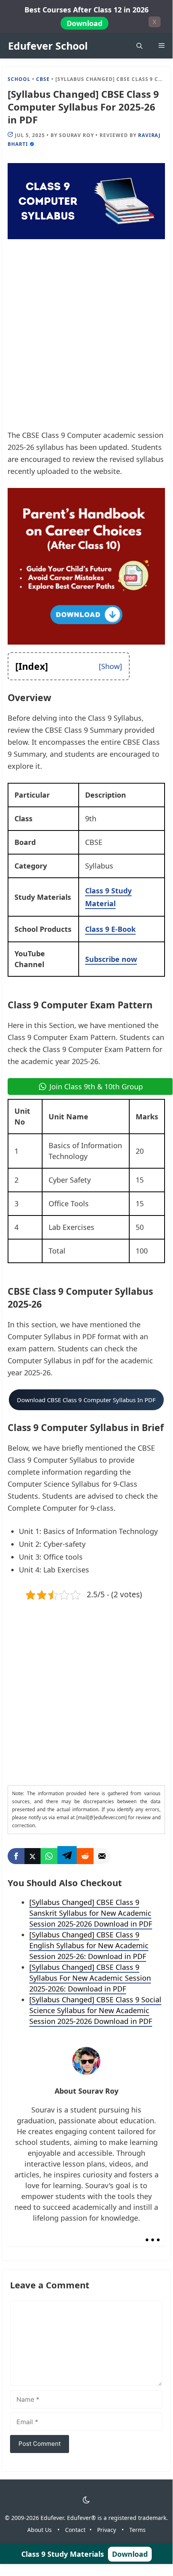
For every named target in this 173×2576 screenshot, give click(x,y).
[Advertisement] (86, 340)
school (19, 79)
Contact (75, 2530)
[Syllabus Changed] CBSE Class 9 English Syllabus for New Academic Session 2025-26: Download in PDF (89, 1945)
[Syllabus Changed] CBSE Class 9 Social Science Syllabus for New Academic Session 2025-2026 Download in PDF (95, 2010)
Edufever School (48, 46)
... (153, 2233)
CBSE (43, 79)
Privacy (107, 2530)
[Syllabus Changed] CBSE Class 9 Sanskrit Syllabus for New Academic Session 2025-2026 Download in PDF (91, 1913)
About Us (40, 2530)
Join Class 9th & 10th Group (96, 1086)
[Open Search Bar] (139, 46)
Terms (137, 2530)
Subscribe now (111, 959)
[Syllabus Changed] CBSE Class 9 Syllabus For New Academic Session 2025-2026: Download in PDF (90, 1978)
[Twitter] (33, 1856)
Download (84, 23)
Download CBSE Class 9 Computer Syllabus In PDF (86, 1400)
